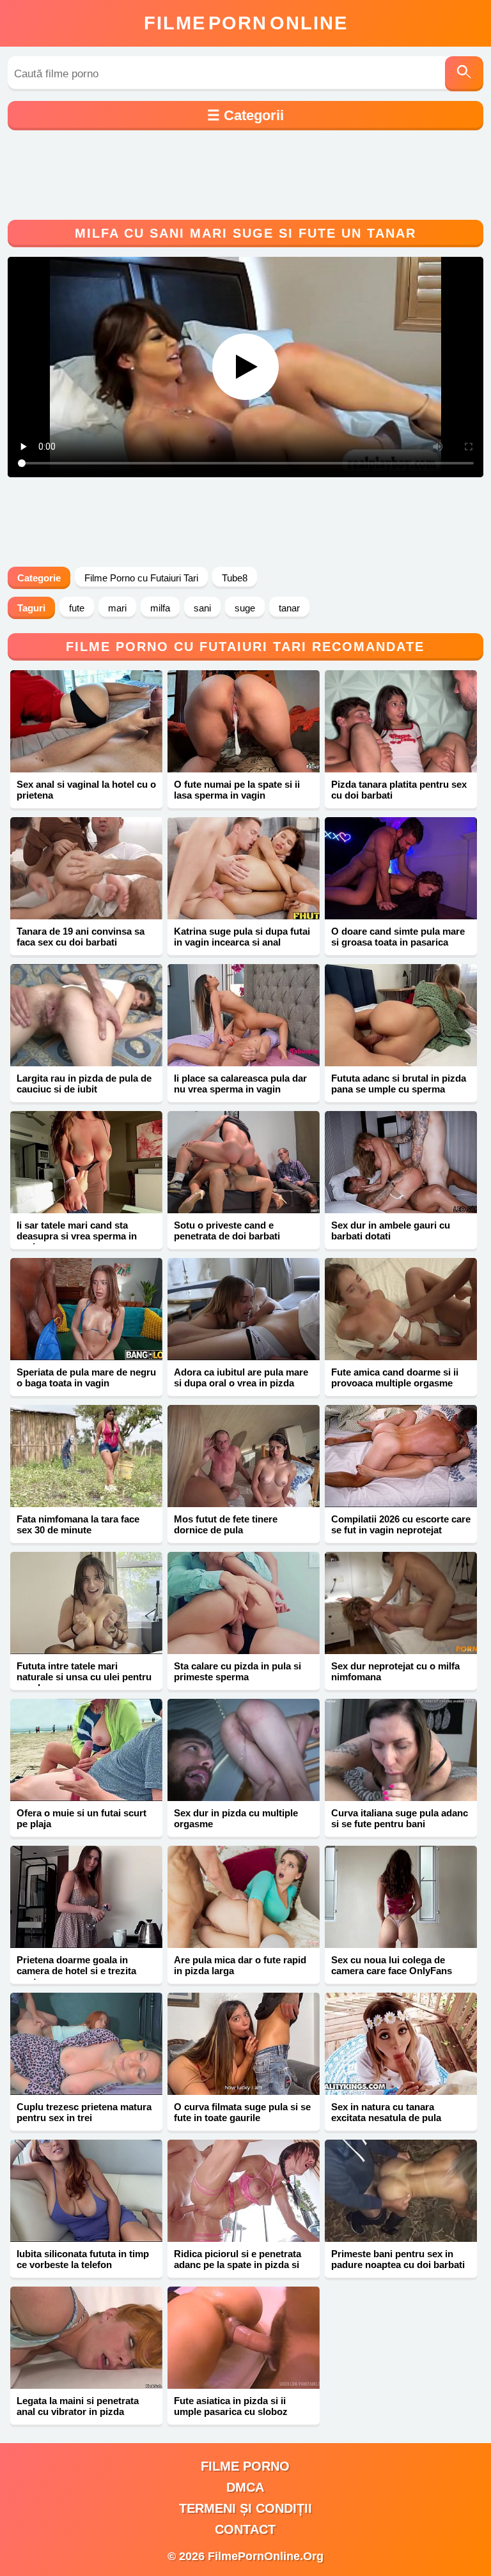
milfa (160, 608)
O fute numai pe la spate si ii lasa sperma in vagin (237, 790)
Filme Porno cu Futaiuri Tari (141, 578)
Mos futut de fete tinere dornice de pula (226, 1524)
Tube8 (235, 578)
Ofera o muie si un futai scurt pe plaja (82, 1818)
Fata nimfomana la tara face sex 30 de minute (78, 1524)
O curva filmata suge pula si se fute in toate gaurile (242, 2112)
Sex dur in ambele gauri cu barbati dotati (391, 1230)
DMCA (245, 2487)
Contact (245, 2529)
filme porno (245, 2466)
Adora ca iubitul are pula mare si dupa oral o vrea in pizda (241, 1377)
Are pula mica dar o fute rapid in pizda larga (240, 1965)
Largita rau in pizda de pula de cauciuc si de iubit (84, 1084)
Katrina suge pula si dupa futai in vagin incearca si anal (242, 937)
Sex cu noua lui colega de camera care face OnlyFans (392, 1965)
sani (202, 608)
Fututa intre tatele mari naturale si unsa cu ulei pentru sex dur (84, 1677)
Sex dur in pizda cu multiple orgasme (236, 1818)
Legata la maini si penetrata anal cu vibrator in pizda (78, 2406)
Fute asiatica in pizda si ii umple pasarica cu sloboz (231, 2406)
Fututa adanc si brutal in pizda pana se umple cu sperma (399, 1084)
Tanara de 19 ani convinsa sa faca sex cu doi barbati (81, 937)
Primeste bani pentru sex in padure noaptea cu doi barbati (398, 2259)
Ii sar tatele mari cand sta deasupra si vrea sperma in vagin (77, 1236)
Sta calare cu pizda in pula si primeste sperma (238, 1671)
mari (117, 608)
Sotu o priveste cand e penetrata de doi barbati (227, 1230)
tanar (289, 608)
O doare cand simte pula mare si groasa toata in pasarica (398, 937)
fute (77, 608)
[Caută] (464, 74)
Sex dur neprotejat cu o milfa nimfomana (395, 1671)
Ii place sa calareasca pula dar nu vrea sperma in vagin (240, 1084)
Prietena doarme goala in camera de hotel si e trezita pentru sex (76, 1971)
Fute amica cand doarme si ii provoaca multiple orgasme (395, 1377)
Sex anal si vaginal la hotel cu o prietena (86, 790)
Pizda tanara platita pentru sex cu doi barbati (399, 790)
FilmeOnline (246, 23)
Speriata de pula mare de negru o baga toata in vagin (86, 1377)
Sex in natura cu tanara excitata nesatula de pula (386, 2112)
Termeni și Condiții (245, 2508)
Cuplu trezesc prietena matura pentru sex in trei (84, 2112)
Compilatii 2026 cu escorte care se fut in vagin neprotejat (401, 1524)
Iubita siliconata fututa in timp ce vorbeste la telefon (83, 2259)
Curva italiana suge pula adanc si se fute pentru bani (400, 1818)
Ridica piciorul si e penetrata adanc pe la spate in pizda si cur (238, 2265)
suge (245, 608)
